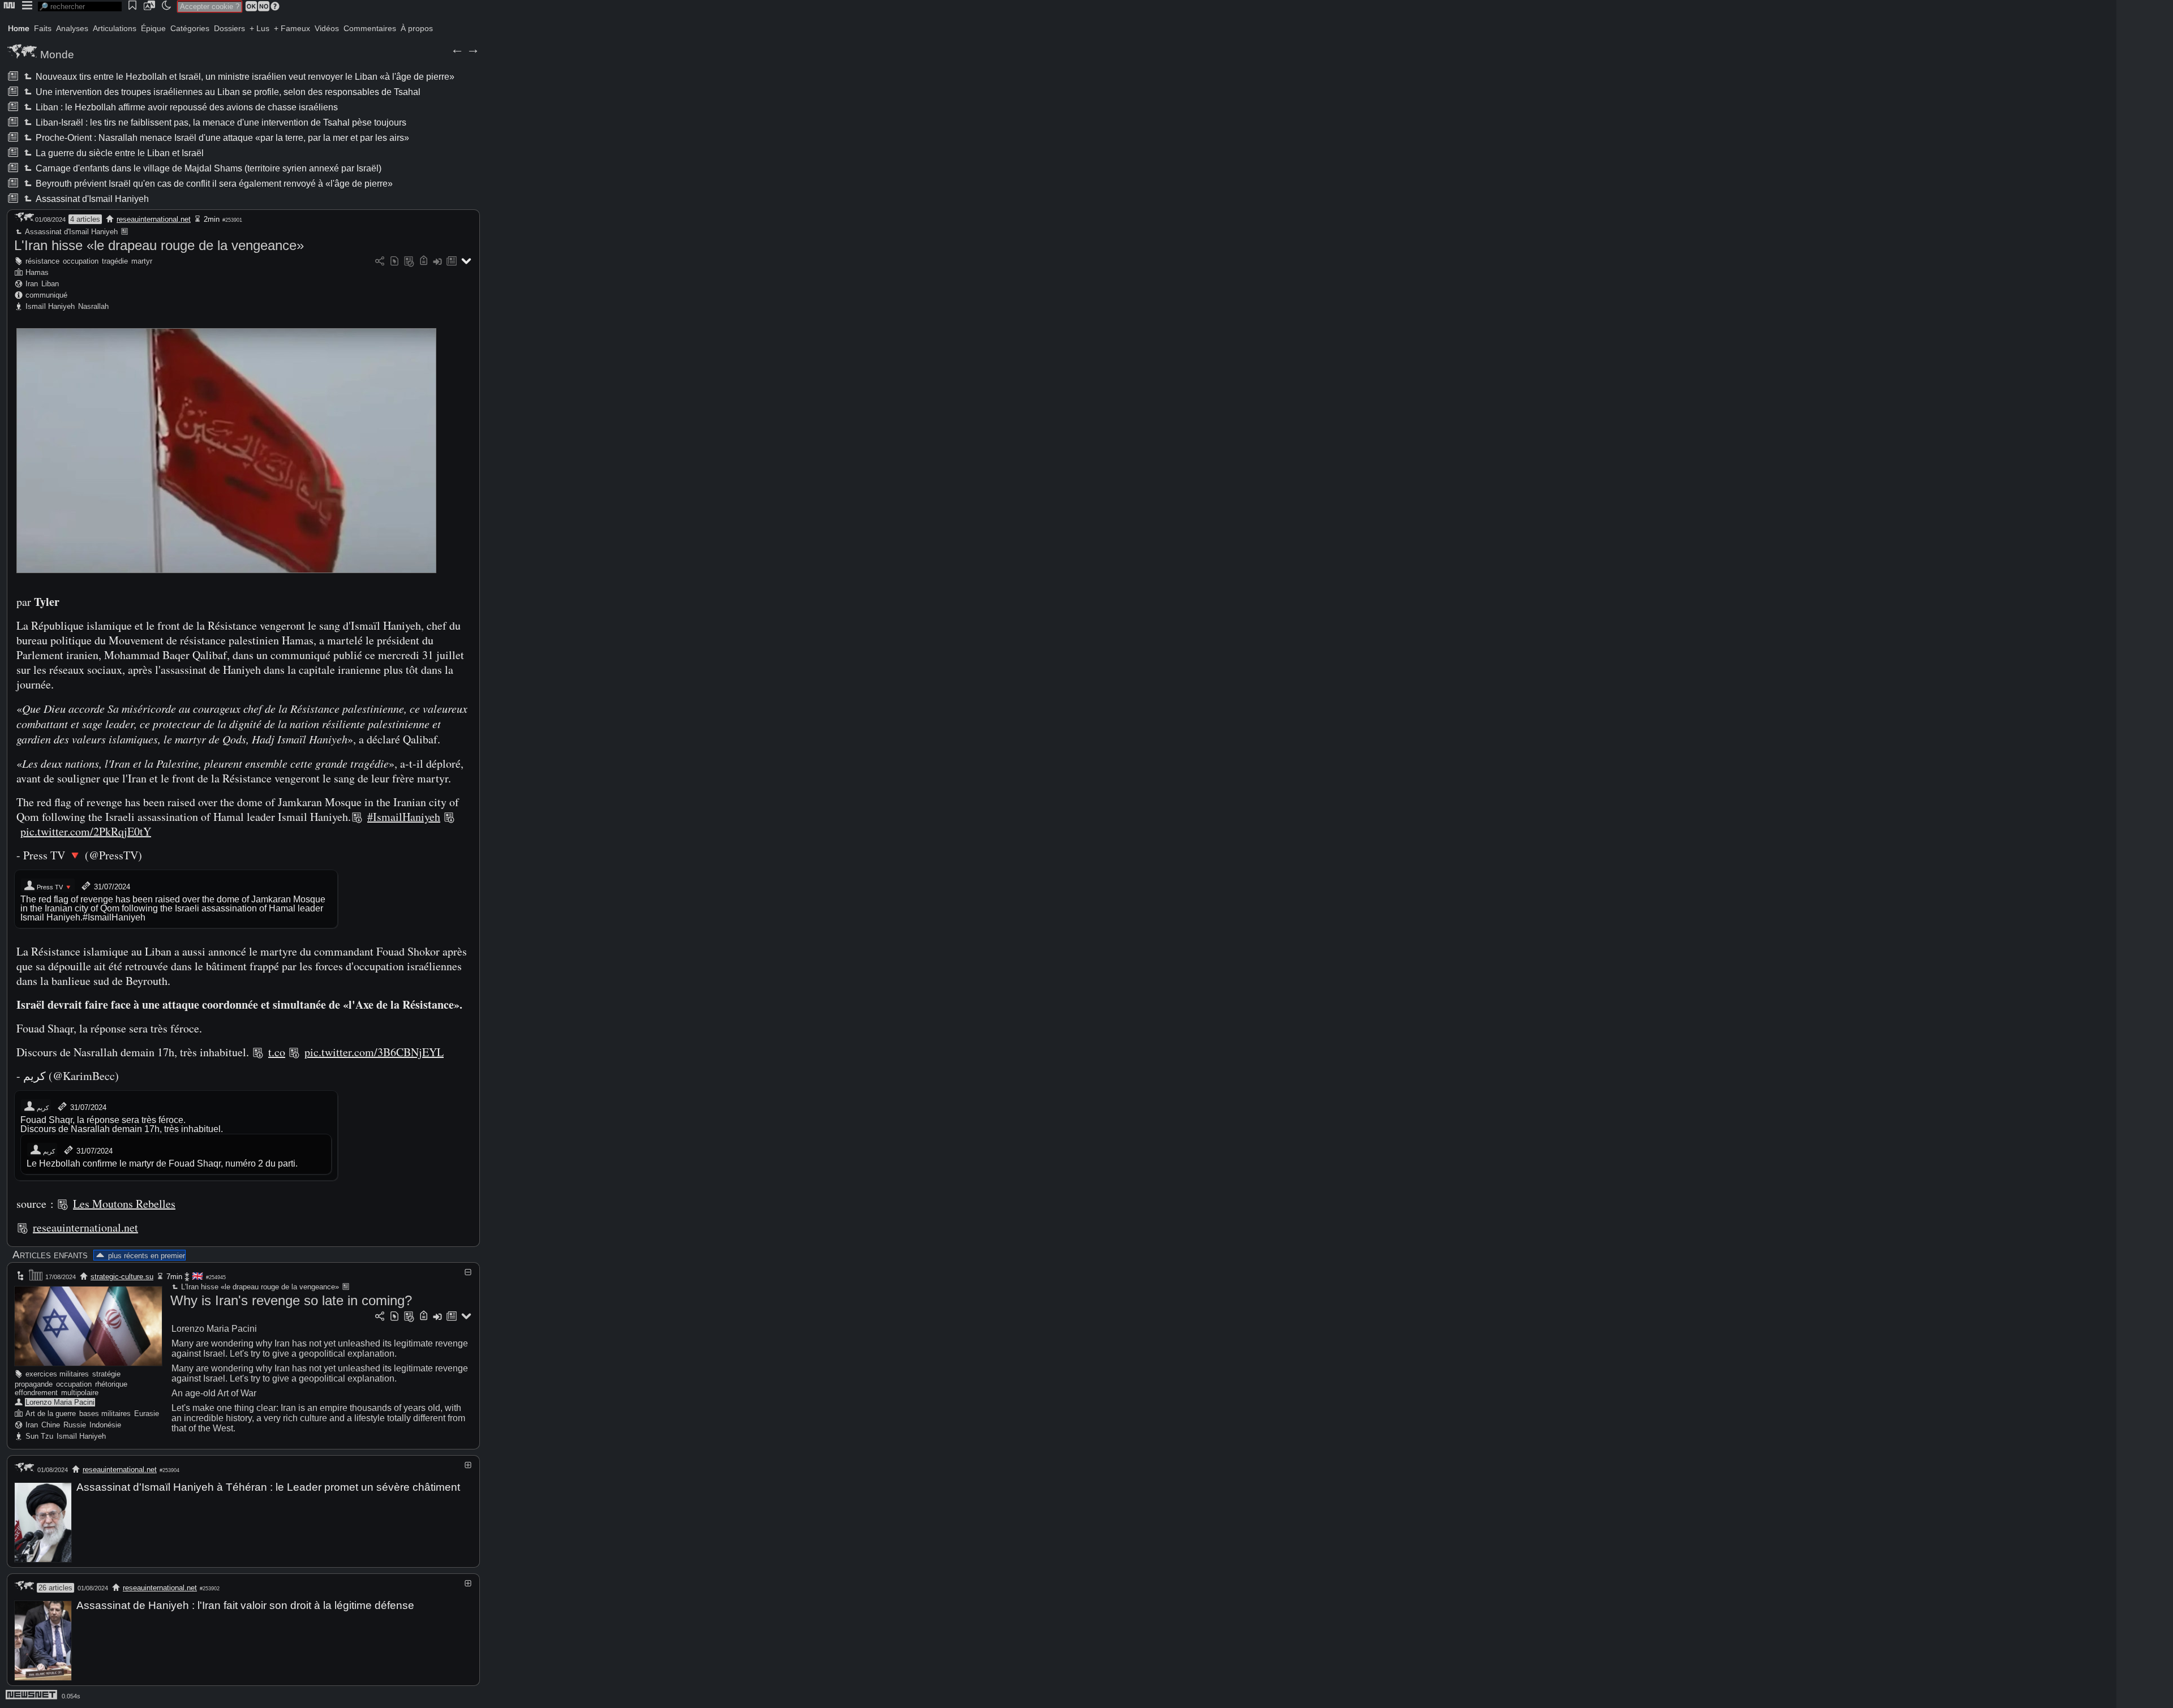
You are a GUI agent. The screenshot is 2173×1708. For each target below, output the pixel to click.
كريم (42, 1108)
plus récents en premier (146, 1256)
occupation (81, 261)
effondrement (36, 1393)
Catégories (190, 28)
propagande (34, 1384)
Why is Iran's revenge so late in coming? (291, 1300)
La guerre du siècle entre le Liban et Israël (119, 153)
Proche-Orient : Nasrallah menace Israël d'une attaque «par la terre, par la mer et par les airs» (222, 138)
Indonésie (105, 1425)
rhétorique (111, 1384)
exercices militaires (57, 1374)
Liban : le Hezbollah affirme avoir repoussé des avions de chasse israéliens (186, 107)
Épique (153, 28)
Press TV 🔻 (54, 887)
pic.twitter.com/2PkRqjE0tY (86, 831)
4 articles (85, 219)
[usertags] (394, 262)
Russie (75, 1425)
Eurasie (147, 1414)
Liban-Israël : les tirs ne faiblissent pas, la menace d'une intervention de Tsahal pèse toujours (220, 122)
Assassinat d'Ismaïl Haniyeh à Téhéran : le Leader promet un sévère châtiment (268, 1487)
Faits (43, 28)
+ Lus (259, 28)
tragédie (115, 261)
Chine (51, 1425)
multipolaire (80, 1393)
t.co (277, 1052)
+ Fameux (292, 28)
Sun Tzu (39, 1436)
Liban (50, 284)
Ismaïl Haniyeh (50, 306)
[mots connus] (424, 262)
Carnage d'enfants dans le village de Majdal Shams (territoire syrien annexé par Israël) (208, 168)
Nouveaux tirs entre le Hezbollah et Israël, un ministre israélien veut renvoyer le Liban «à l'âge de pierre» (244, 77)
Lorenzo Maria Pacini (60, 1402)
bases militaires (105, 1414)
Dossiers (229, 28)
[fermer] (468, 1272)
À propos (417, 28)
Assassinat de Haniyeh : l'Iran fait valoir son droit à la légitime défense (245, 1605)
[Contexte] (409, 262)
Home (19, 28)
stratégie (106, 1374)
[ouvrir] (468, 1465)
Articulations (115, 28)
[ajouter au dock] (437, 262)
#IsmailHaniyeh (404, 817)
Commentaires (370, 28)
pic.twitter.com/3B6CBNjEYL (374, 1052)
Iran (32, 284)
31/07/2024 (111, 887)
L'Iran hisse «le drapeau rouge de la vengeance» (159, 245)
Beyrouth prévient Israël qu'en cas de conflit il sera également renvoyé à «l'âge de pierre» (213, 184)
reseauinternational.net (154, 219)
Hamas (37, 272)
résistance (42, 261)
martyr (142, 261)
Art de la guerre (51, 1414)
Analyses (72, 28)
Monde (57, 55)
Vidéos (327, 28)
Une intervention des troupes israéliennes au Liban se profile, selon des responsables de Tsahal (227, 92)
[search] (80, 7)
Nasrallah (93, 306)
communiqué (46, 295)
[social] (380, 262)
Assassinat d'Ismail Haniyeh (91, 199)
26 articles (55, 1588)
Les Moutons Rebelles (124, 1204)
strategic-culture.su (122, 1277)
